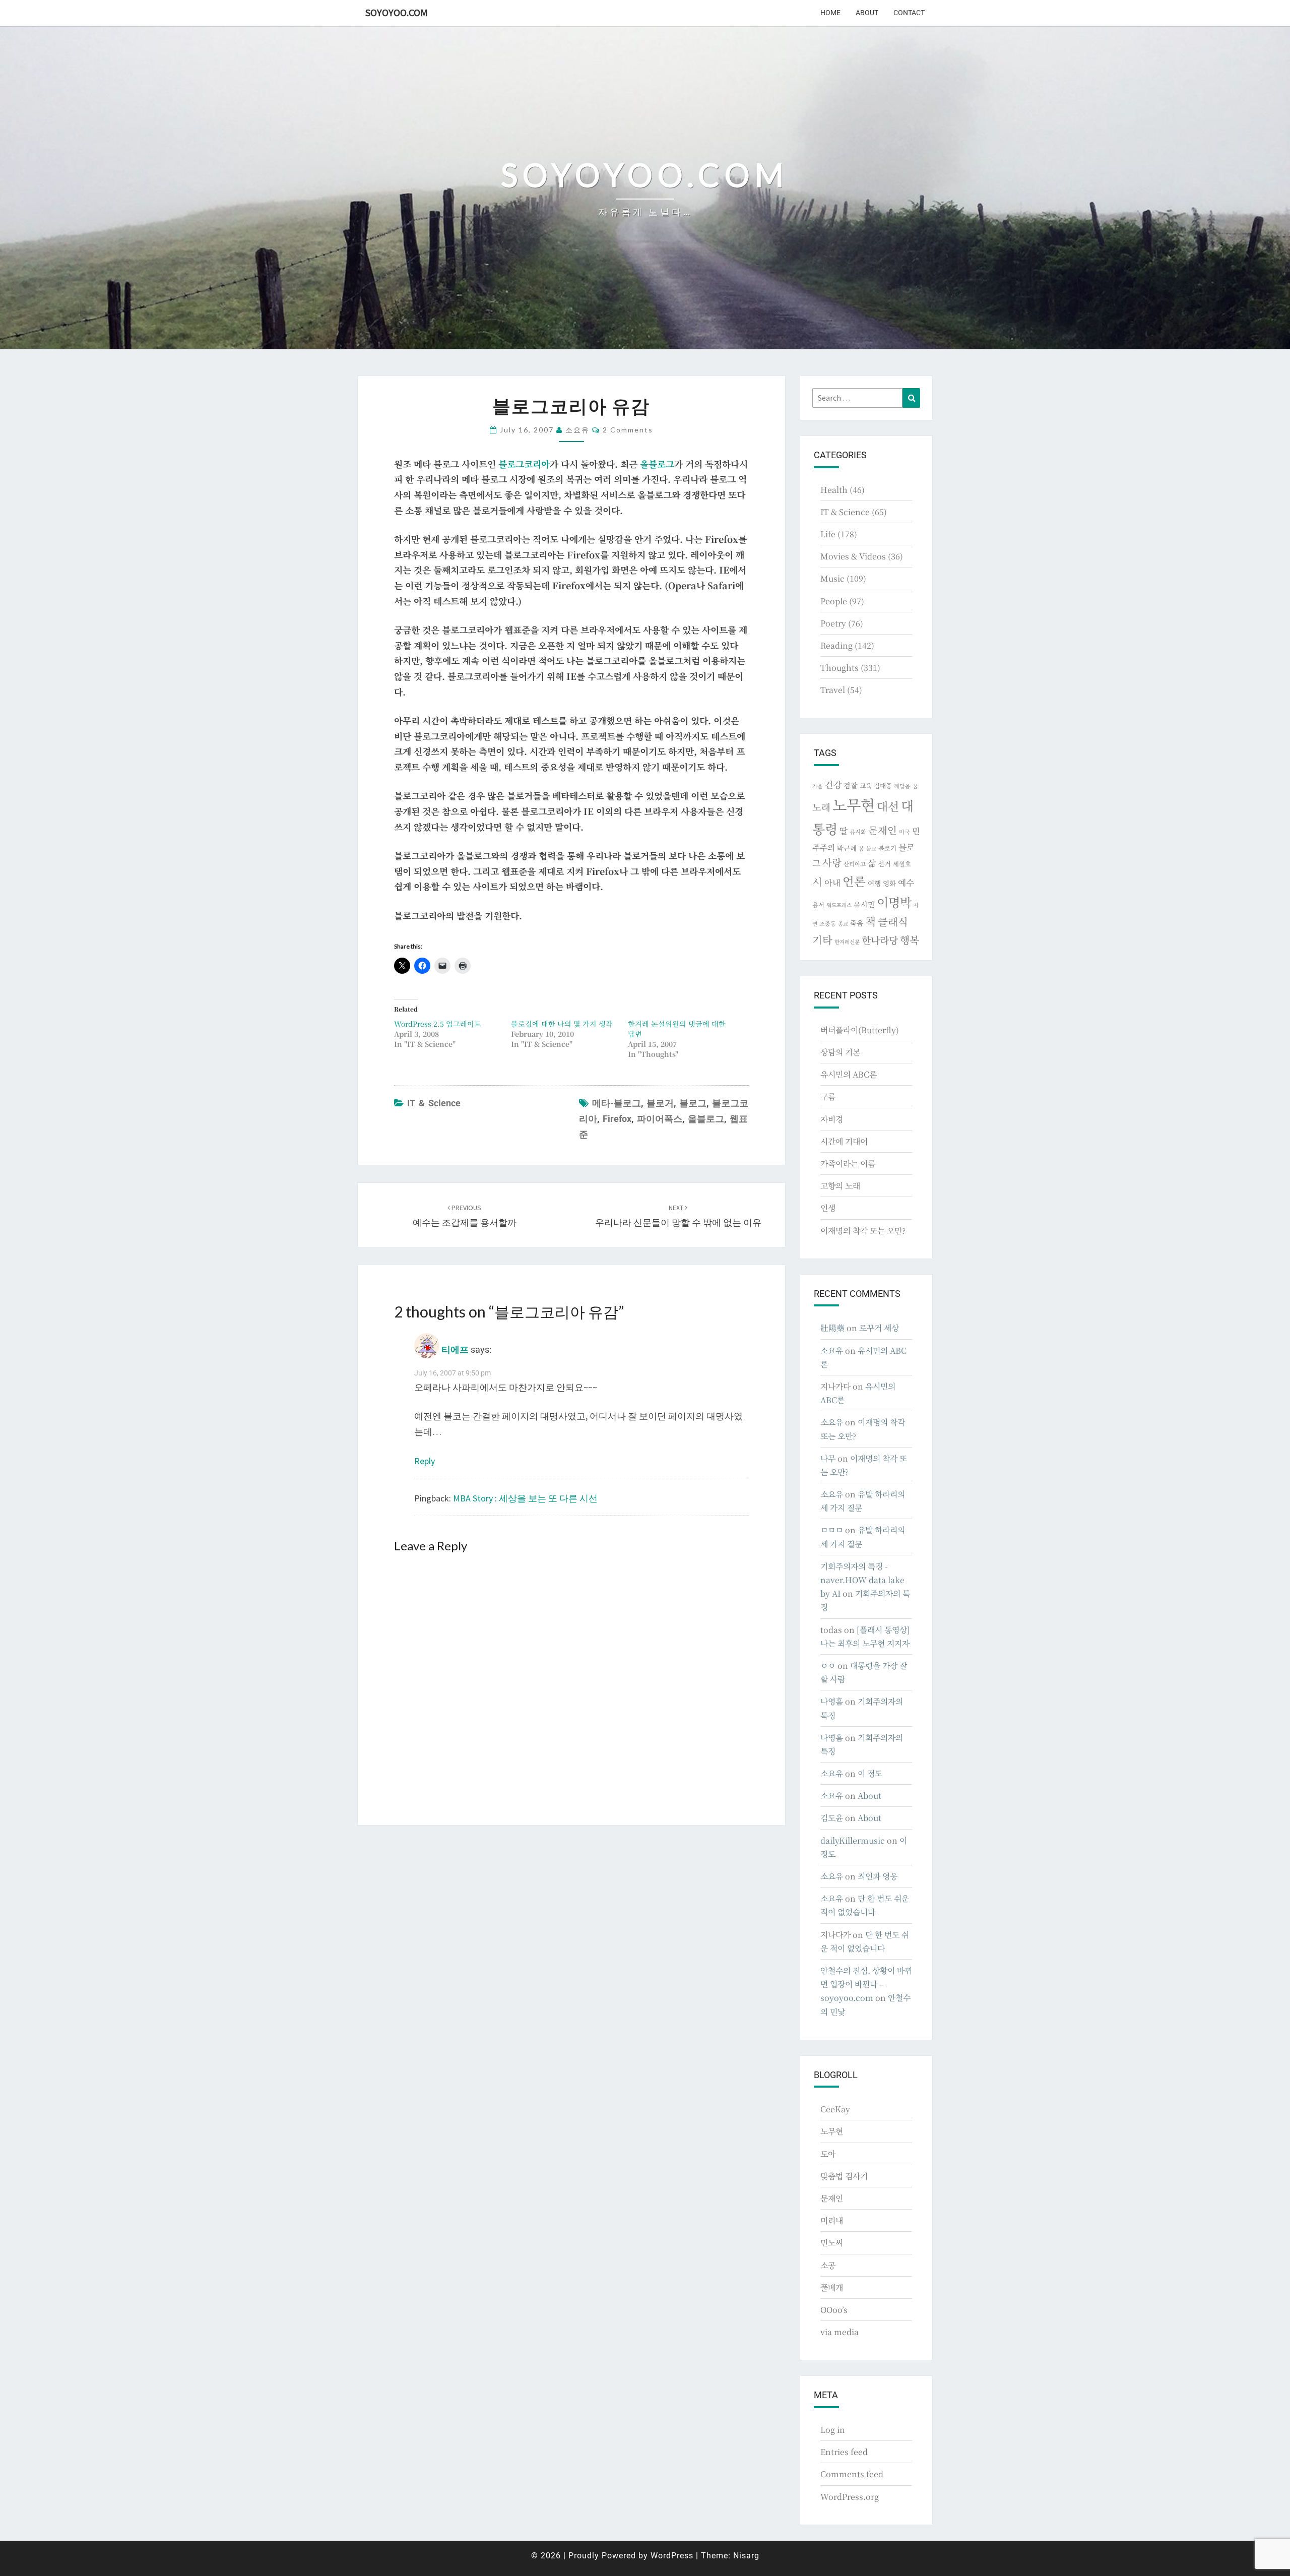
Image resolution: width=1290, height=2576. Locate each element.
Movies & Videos (853, 556)
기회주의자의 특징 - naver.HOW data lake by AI (862, 1580)
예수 (906, 883)
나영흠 (832, 1701)
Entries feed (844, 2452)
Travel (833, 690)
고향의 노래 (840, 1186)
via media (840, 2332)
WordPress (672, 2556)
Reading (836, 645)
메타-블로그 (617, 1103)
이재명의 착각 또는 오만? (863, 1231)
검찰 (851, 785)
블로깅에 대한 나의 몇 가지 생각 (562, 1024)
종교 (843, 924)
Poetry (833, 623)
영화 (889, 883)
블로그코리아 (524, 464)
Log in (833, 2430)
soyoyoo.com (397, 12)
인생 (828, 1208)
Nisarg (746, 2556)
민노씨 (832, 2243)
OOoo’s (834, 2310)
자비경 (832, 1119)
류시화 (858, 832)
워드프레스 (839, 905)
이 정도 (870, 1773)
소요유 (577, 430)
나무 (828, 1458)
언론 (854, 881)
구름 (828, 1096)
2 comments (628, 430)
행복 (910, 940)
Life (828, 534)
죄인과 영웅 (878, 1876)
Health (834, 490)
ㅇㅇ (828, 1666)
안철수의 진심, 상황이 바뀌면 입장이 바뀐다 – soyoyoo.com (866, 1984)
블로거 (660, 1103)
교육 (866, 786)
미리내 (832, 2220)
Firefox (617, 1119)
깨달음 (902, 786)
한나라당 (880, 940)
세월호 (902, 864)
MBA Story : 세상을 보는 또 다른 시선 (525, 1498)
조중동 (828, 923)
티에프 (455, 1349)
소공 (828, 2265)
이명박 (894, 902)
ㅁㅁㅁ (832, 1530)
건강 (833, 784)
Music (832, 578)
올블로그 (657, 464)
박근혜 (847, 848)
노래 (821, 807)
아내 (832, 883)
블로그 (693, 1103)
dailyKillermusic (853, 1840)
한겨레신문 (847, 942)
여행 (874, 883)
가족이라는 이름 (848, 1164)
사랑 (832, 862)
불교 (871, 849)
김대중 (883, 786)
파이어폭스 (660, 1119)
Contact (909, 13)
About (867, 13)
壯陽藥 (832, 1328)
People (834, 601)
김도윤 (832, 1818)
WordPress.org (850, 2497)
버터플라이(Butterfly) (860, 1030)
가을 (817, 786)
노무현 (854, 804)
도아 (828, 2154)
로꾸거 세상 (879, 1328)
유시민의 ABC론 (849, 1074)
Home (830, 13)
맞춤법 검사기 (844, 2176)
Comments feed (852, 2474)
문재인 (883, 830)
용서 (818, 904)
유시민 (864, 904)
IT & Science (434, 1103)
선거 (884, 864)
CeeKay (835, 2109)
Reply (425, 1461)
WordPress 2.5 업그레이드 (438, 1024)
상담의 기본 (840, 1052)
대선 (888, 806)
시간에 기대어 (844, 1141)
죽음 (857, 923)
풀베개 (832, 2287)
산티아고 (855, 864)
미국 (905, 832)
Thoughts (840, 668)
